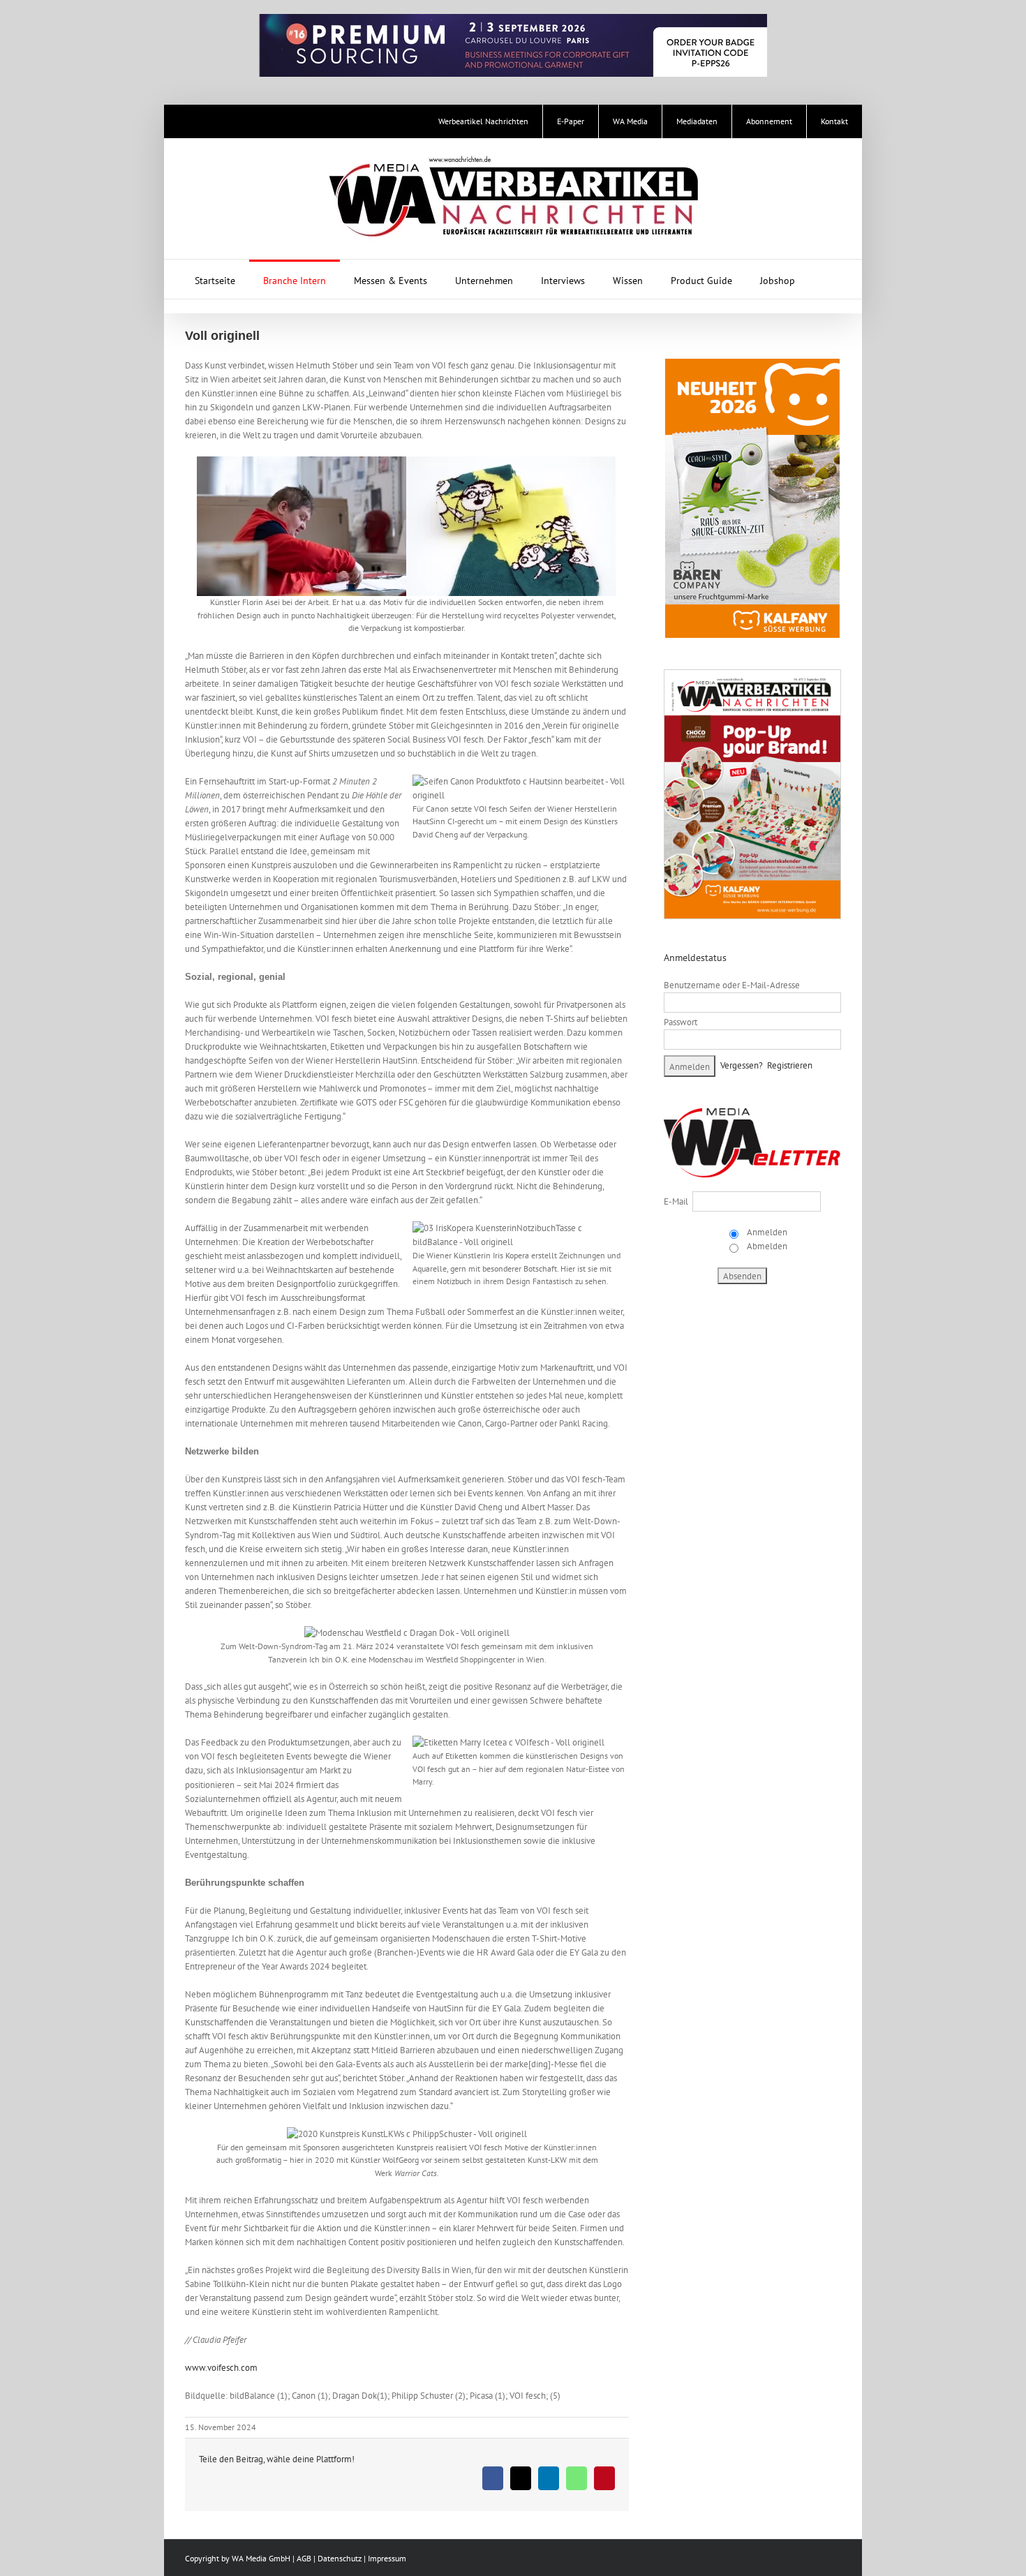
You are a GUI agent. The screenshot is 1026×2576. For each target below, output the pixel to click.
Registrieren (790, 1065)
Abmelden (766, 1246)
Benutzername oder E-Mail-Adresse (732, 985)
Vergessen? (742, 1065)
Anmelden (766, 1232)
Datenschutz (340, 2558)
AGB (304, 2558)
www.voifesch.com (221, 2368)
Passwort (681, 1022)
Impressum (387, 2558)
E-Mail (676, 1201)
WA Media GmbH (261, 2558)
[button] (827, 279)
